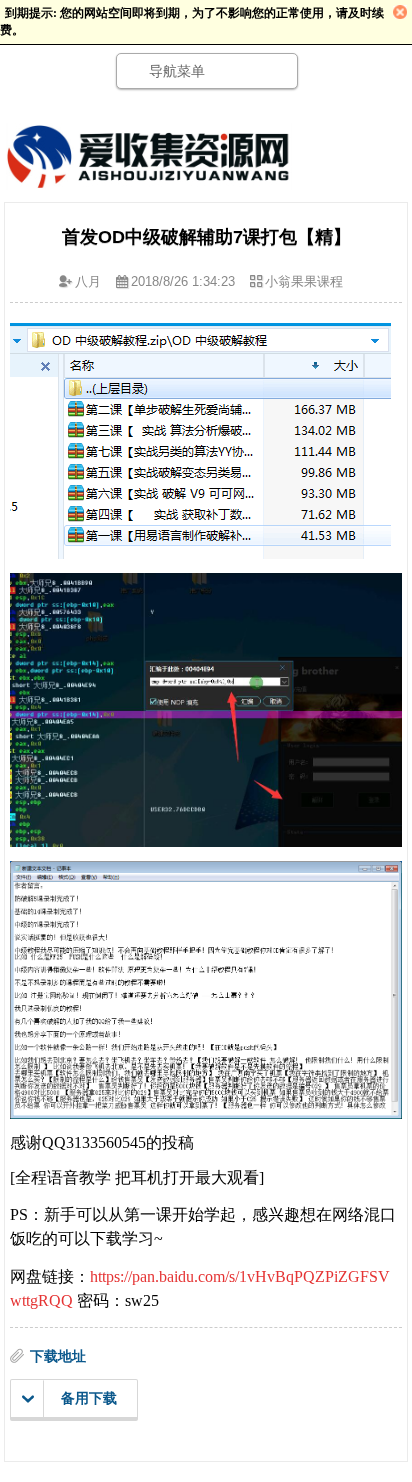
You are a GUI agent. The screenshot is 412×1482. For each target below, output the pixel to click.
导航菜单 (177, 71)
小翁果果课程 (304, 281)
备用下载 (89, 1398)
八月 (88, 281)
